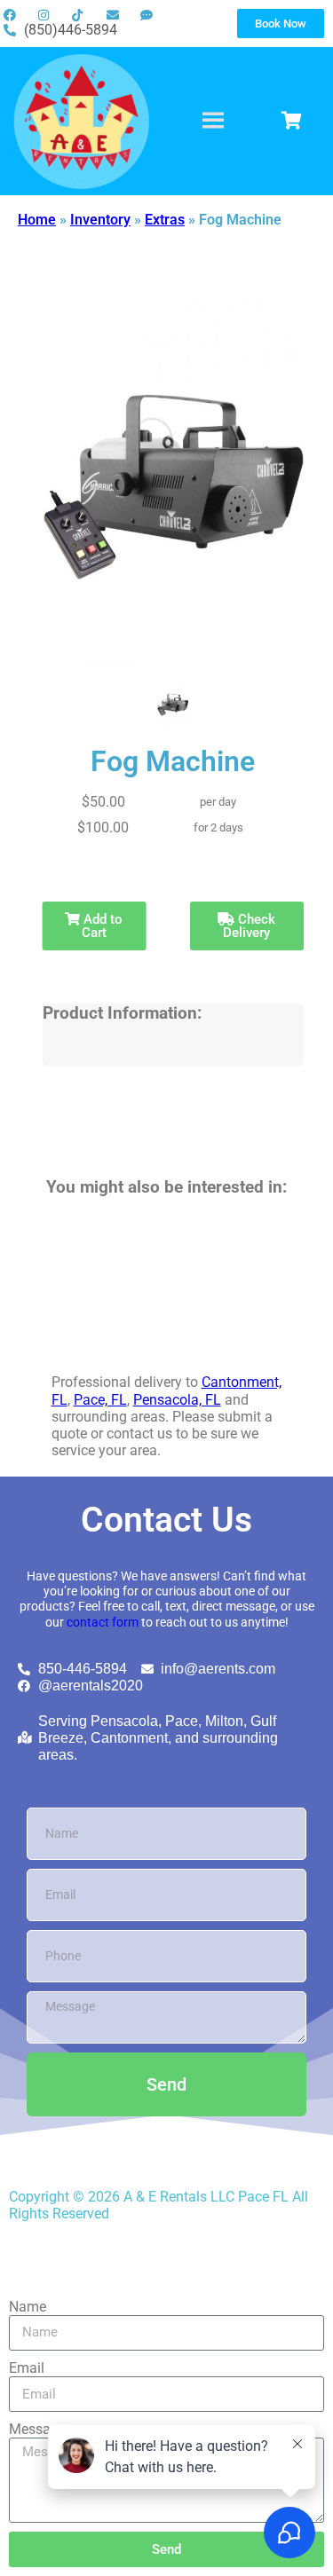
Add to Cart (101, 926)
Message (37, 2429)
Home (37, 220)
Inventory (100, 220)
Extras (165, 220)
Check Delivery (249, 926)
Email (27, 2368)
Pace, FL (100, 1400)
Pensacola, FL (177, 1400)
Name (28, 2307)
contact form (103, 1623)
